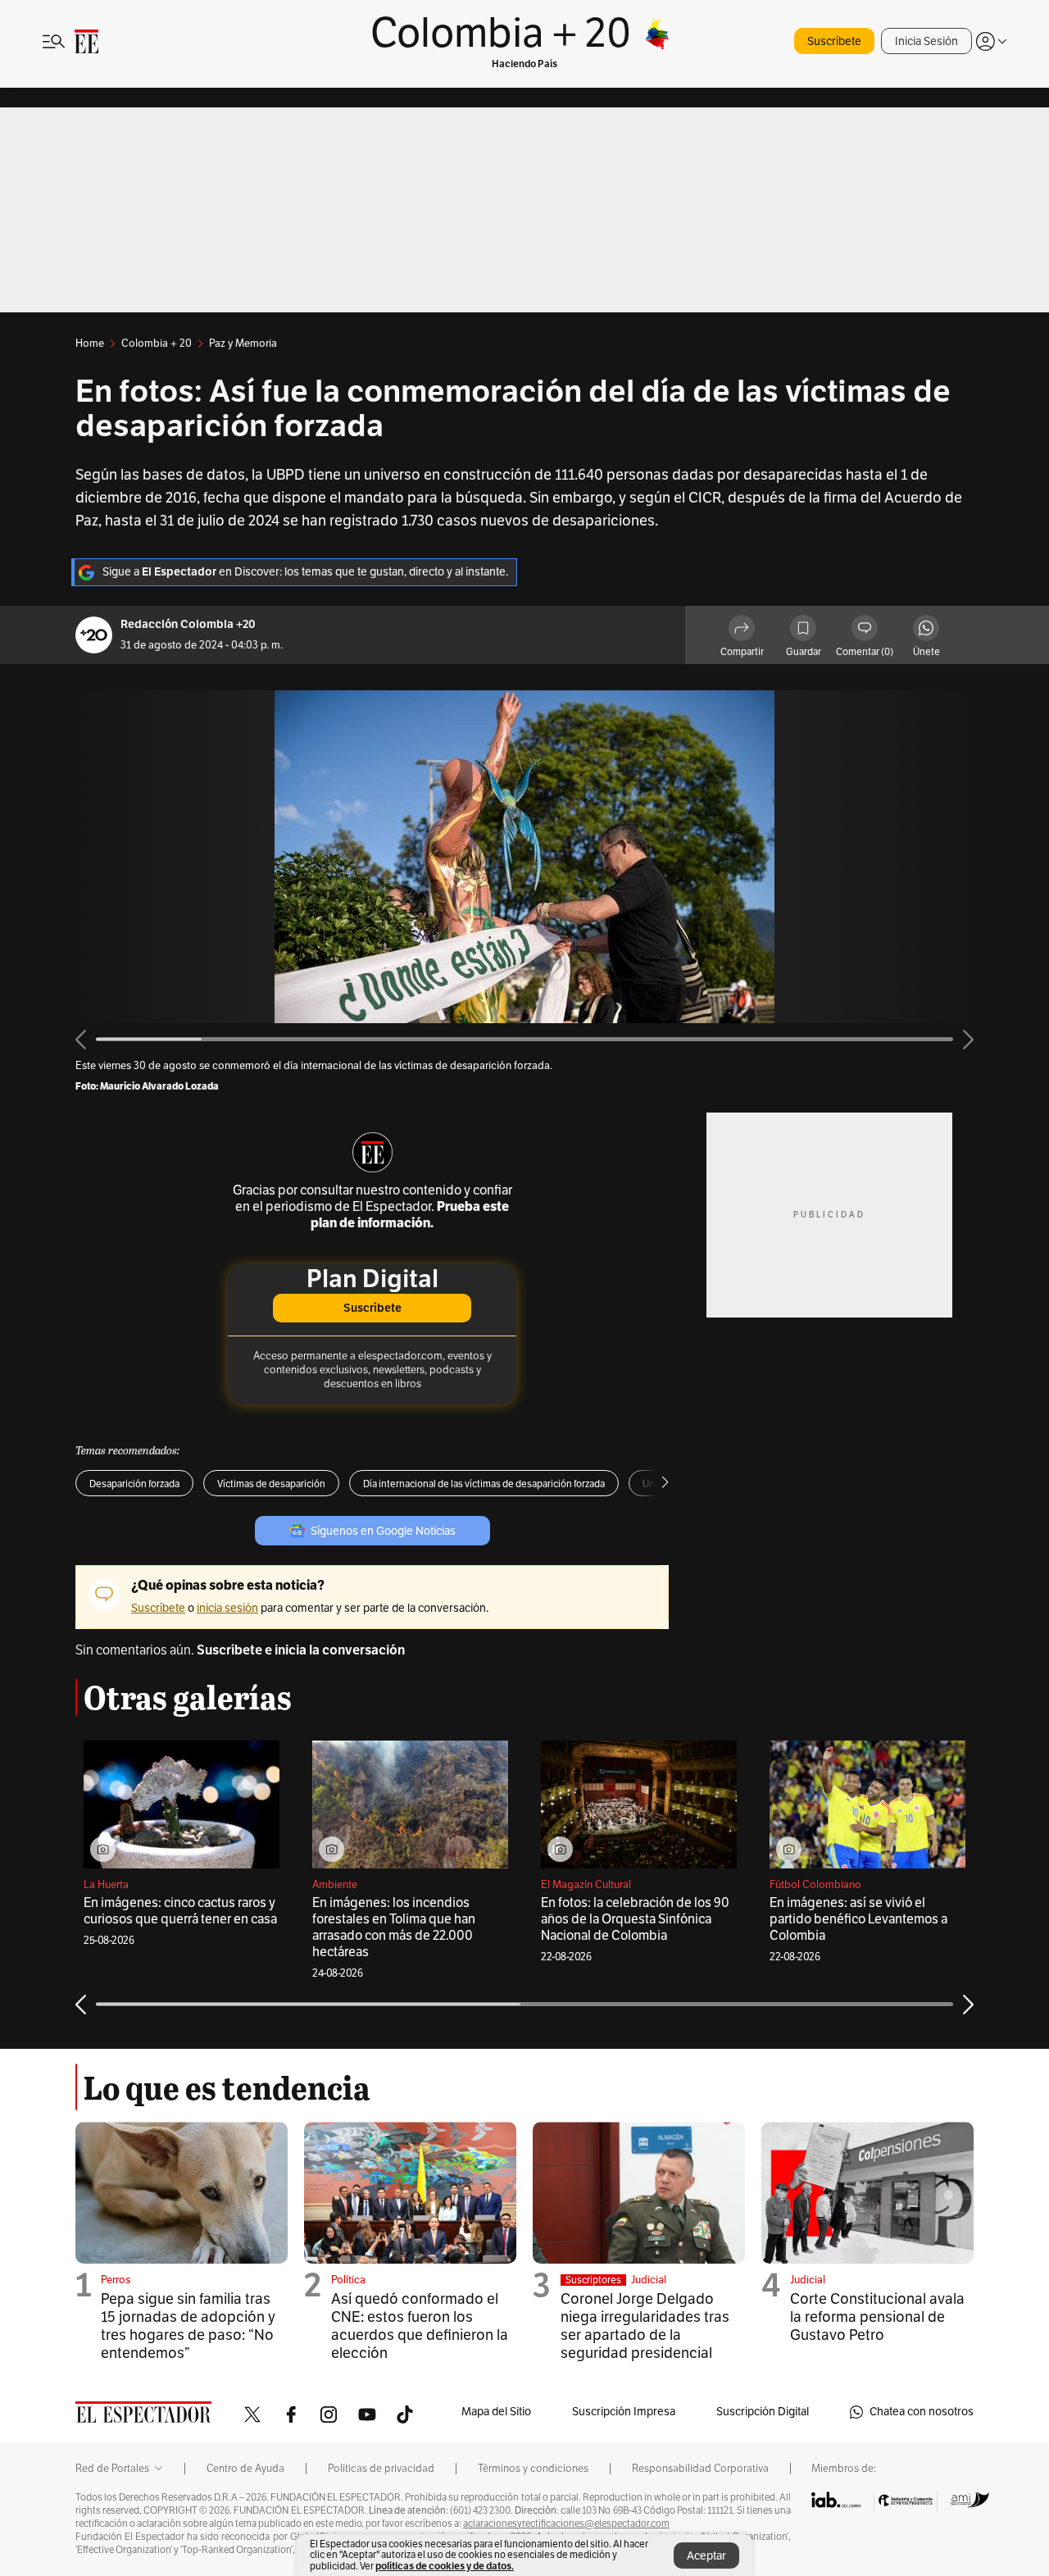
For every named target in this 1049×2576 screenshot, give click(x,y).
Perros (116, 2280)
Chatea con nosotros (922, 2412)
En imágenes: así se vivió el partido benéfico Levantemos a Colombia (858, 1919)
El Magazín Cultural (586, 1885)
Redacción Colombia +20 (188, 624)
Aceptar (706, 2556)
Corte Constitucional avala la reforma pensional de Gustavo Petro (877, 2317)
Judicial (649, 2280)
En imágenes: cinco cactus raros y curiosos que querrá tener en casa (180, 1911)
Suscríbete (834, 41)
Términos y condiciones (533, 2469)
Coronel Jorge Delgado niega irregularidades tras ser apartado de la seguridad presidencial (645, 2326)
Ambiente (335, 1885)
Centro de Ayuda (245, 2469)
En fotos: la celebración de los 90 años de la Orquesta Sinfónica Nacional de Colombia (635, 1919)
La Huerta (106, 1885)
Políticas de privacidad (381, 2469)
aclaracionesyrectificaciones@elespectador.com (566, 2524)
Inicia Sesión (926, 41)
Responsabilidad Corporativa (700, 2469)
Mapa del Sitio (496, 2412)
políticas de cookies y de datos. (445, 2566)
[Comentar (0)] (865, 630)
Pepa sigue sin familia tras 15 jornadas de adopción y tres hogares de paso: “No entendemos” (188, 2326)
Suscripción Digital (763, 2412)
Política (348, 2280)
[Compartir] (742, 630)
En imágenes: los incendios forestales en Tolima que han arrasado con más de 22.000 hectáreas (394, 1927)
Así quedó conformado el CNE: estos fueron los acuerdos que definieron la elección (420, 2326)
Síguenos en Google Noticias (383, 1531)
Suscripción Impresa (624, 2412)
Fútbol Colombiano (815, 1885)
